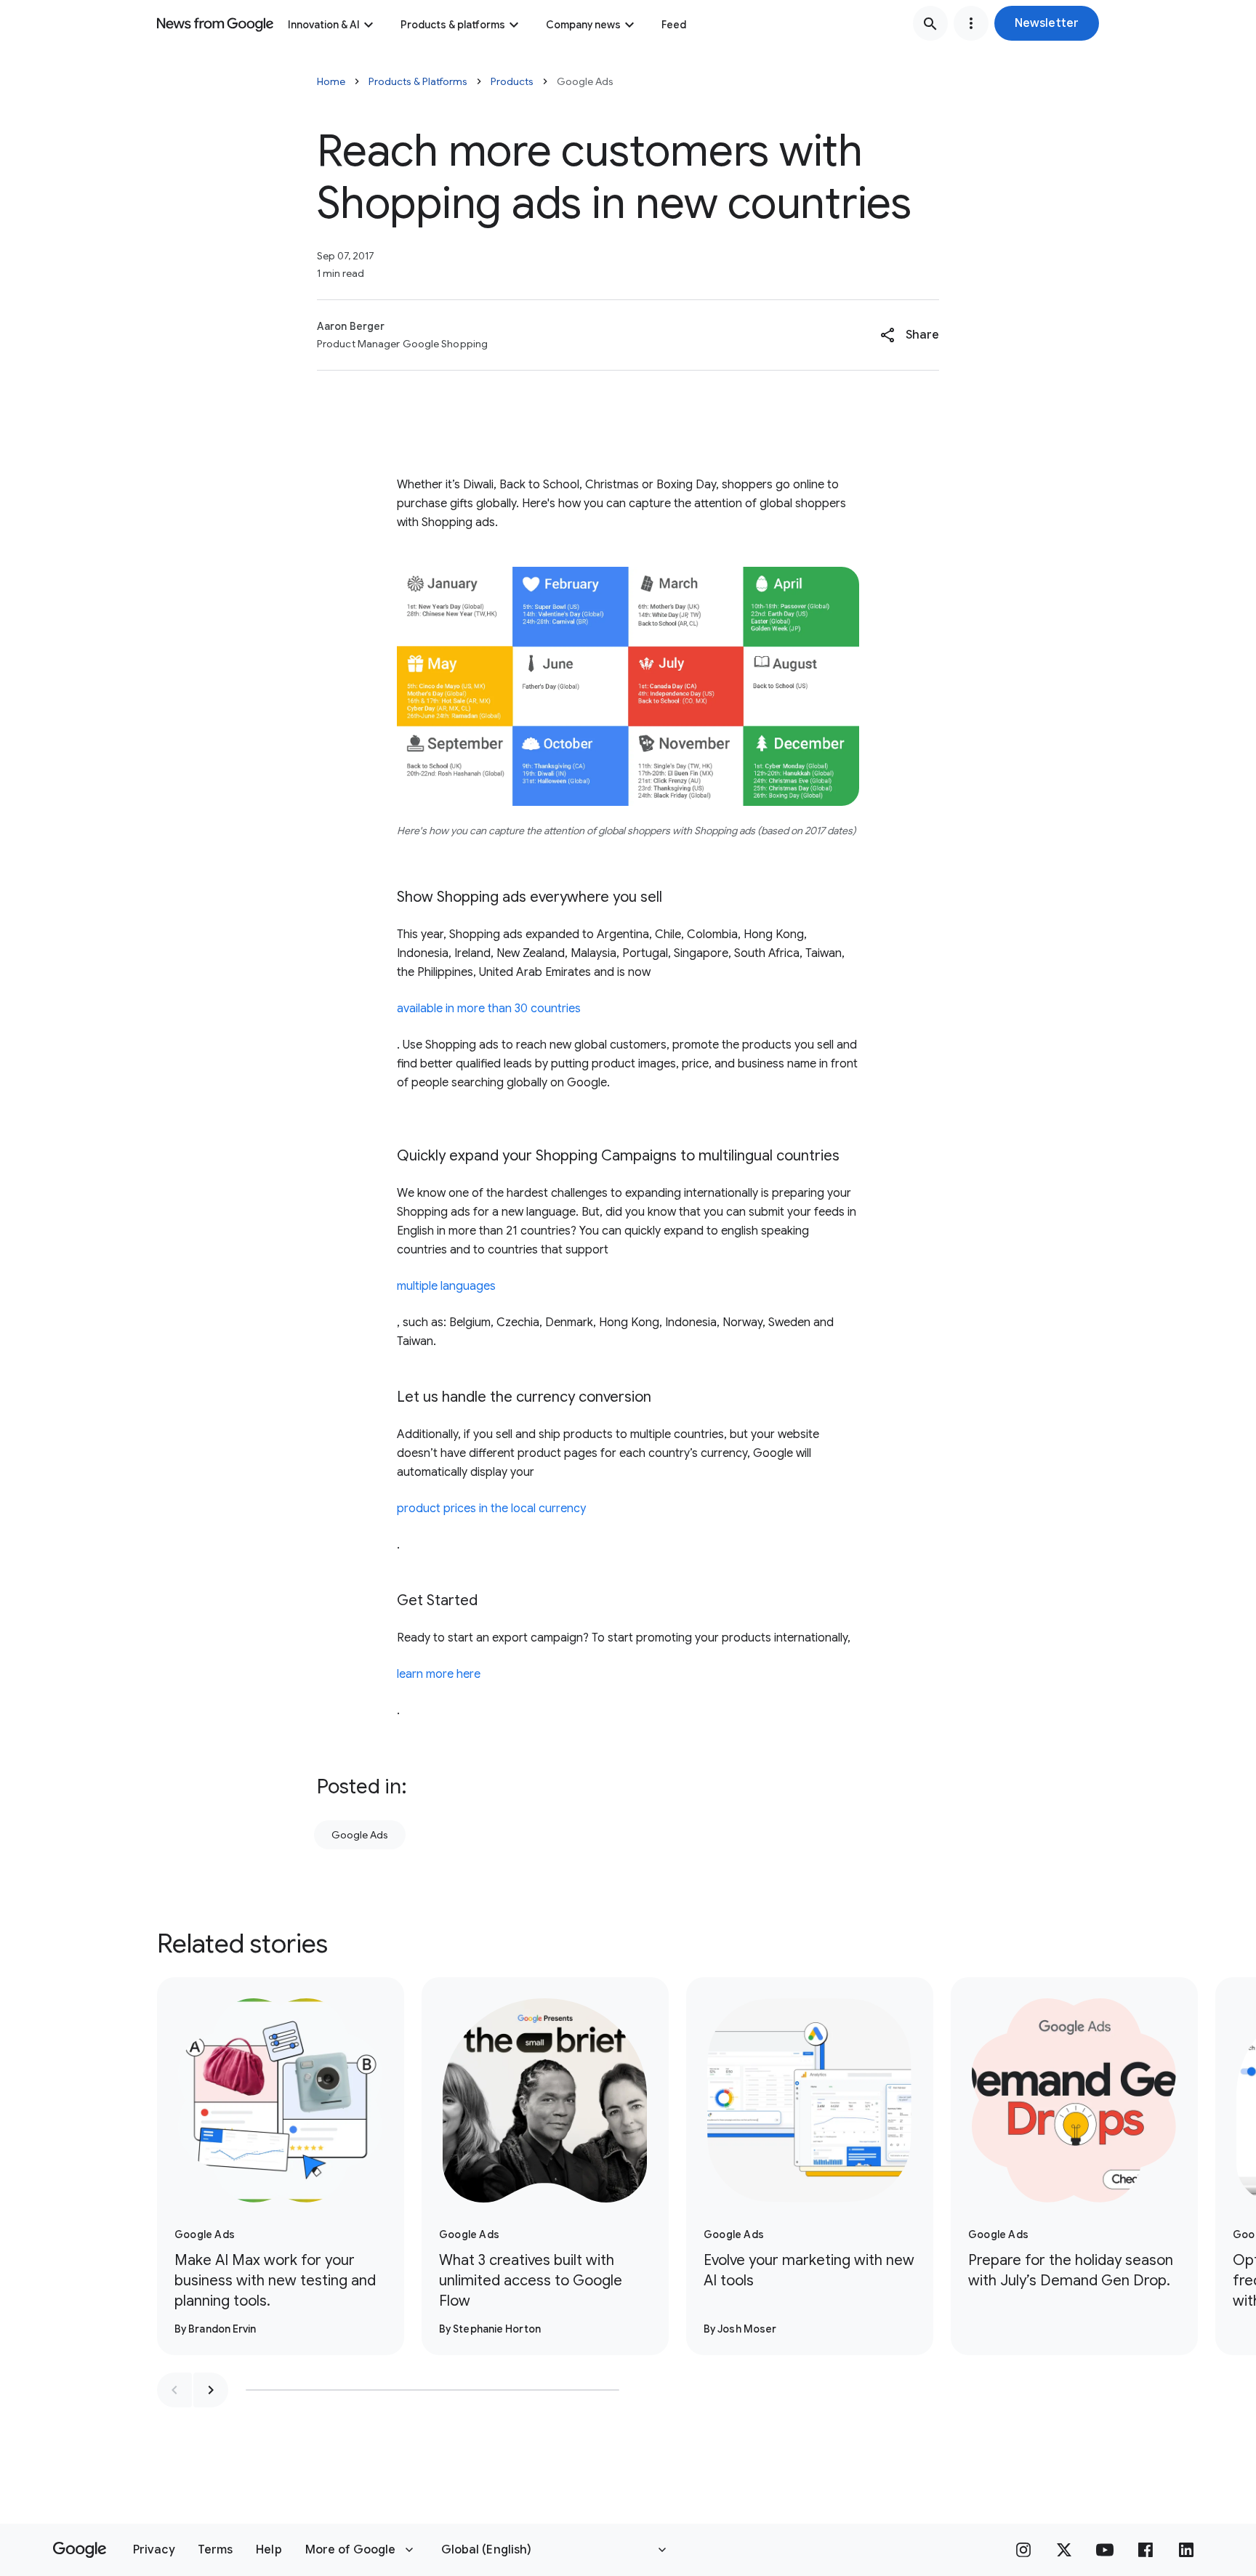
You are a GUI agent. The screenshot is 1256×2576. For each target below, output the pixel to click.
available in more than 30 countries (489, 1009)
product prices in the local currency (491, 1509)
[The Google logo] (80, 2550)
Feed (674, 25)
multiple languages (446, 1286)
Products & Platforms (418, 81)
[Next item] (211, 2390)
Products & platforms (453, 25)
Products (512, 81)
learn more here (439, 1674)
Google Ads (360, 1835)
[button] (1047, 23)
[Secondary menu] (971, 23)
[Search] (930, 23)
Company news (583, 25)
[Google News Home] (215, 23)
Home (331, 81)
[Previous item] (174, 2390)
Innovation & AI (324, 25)
